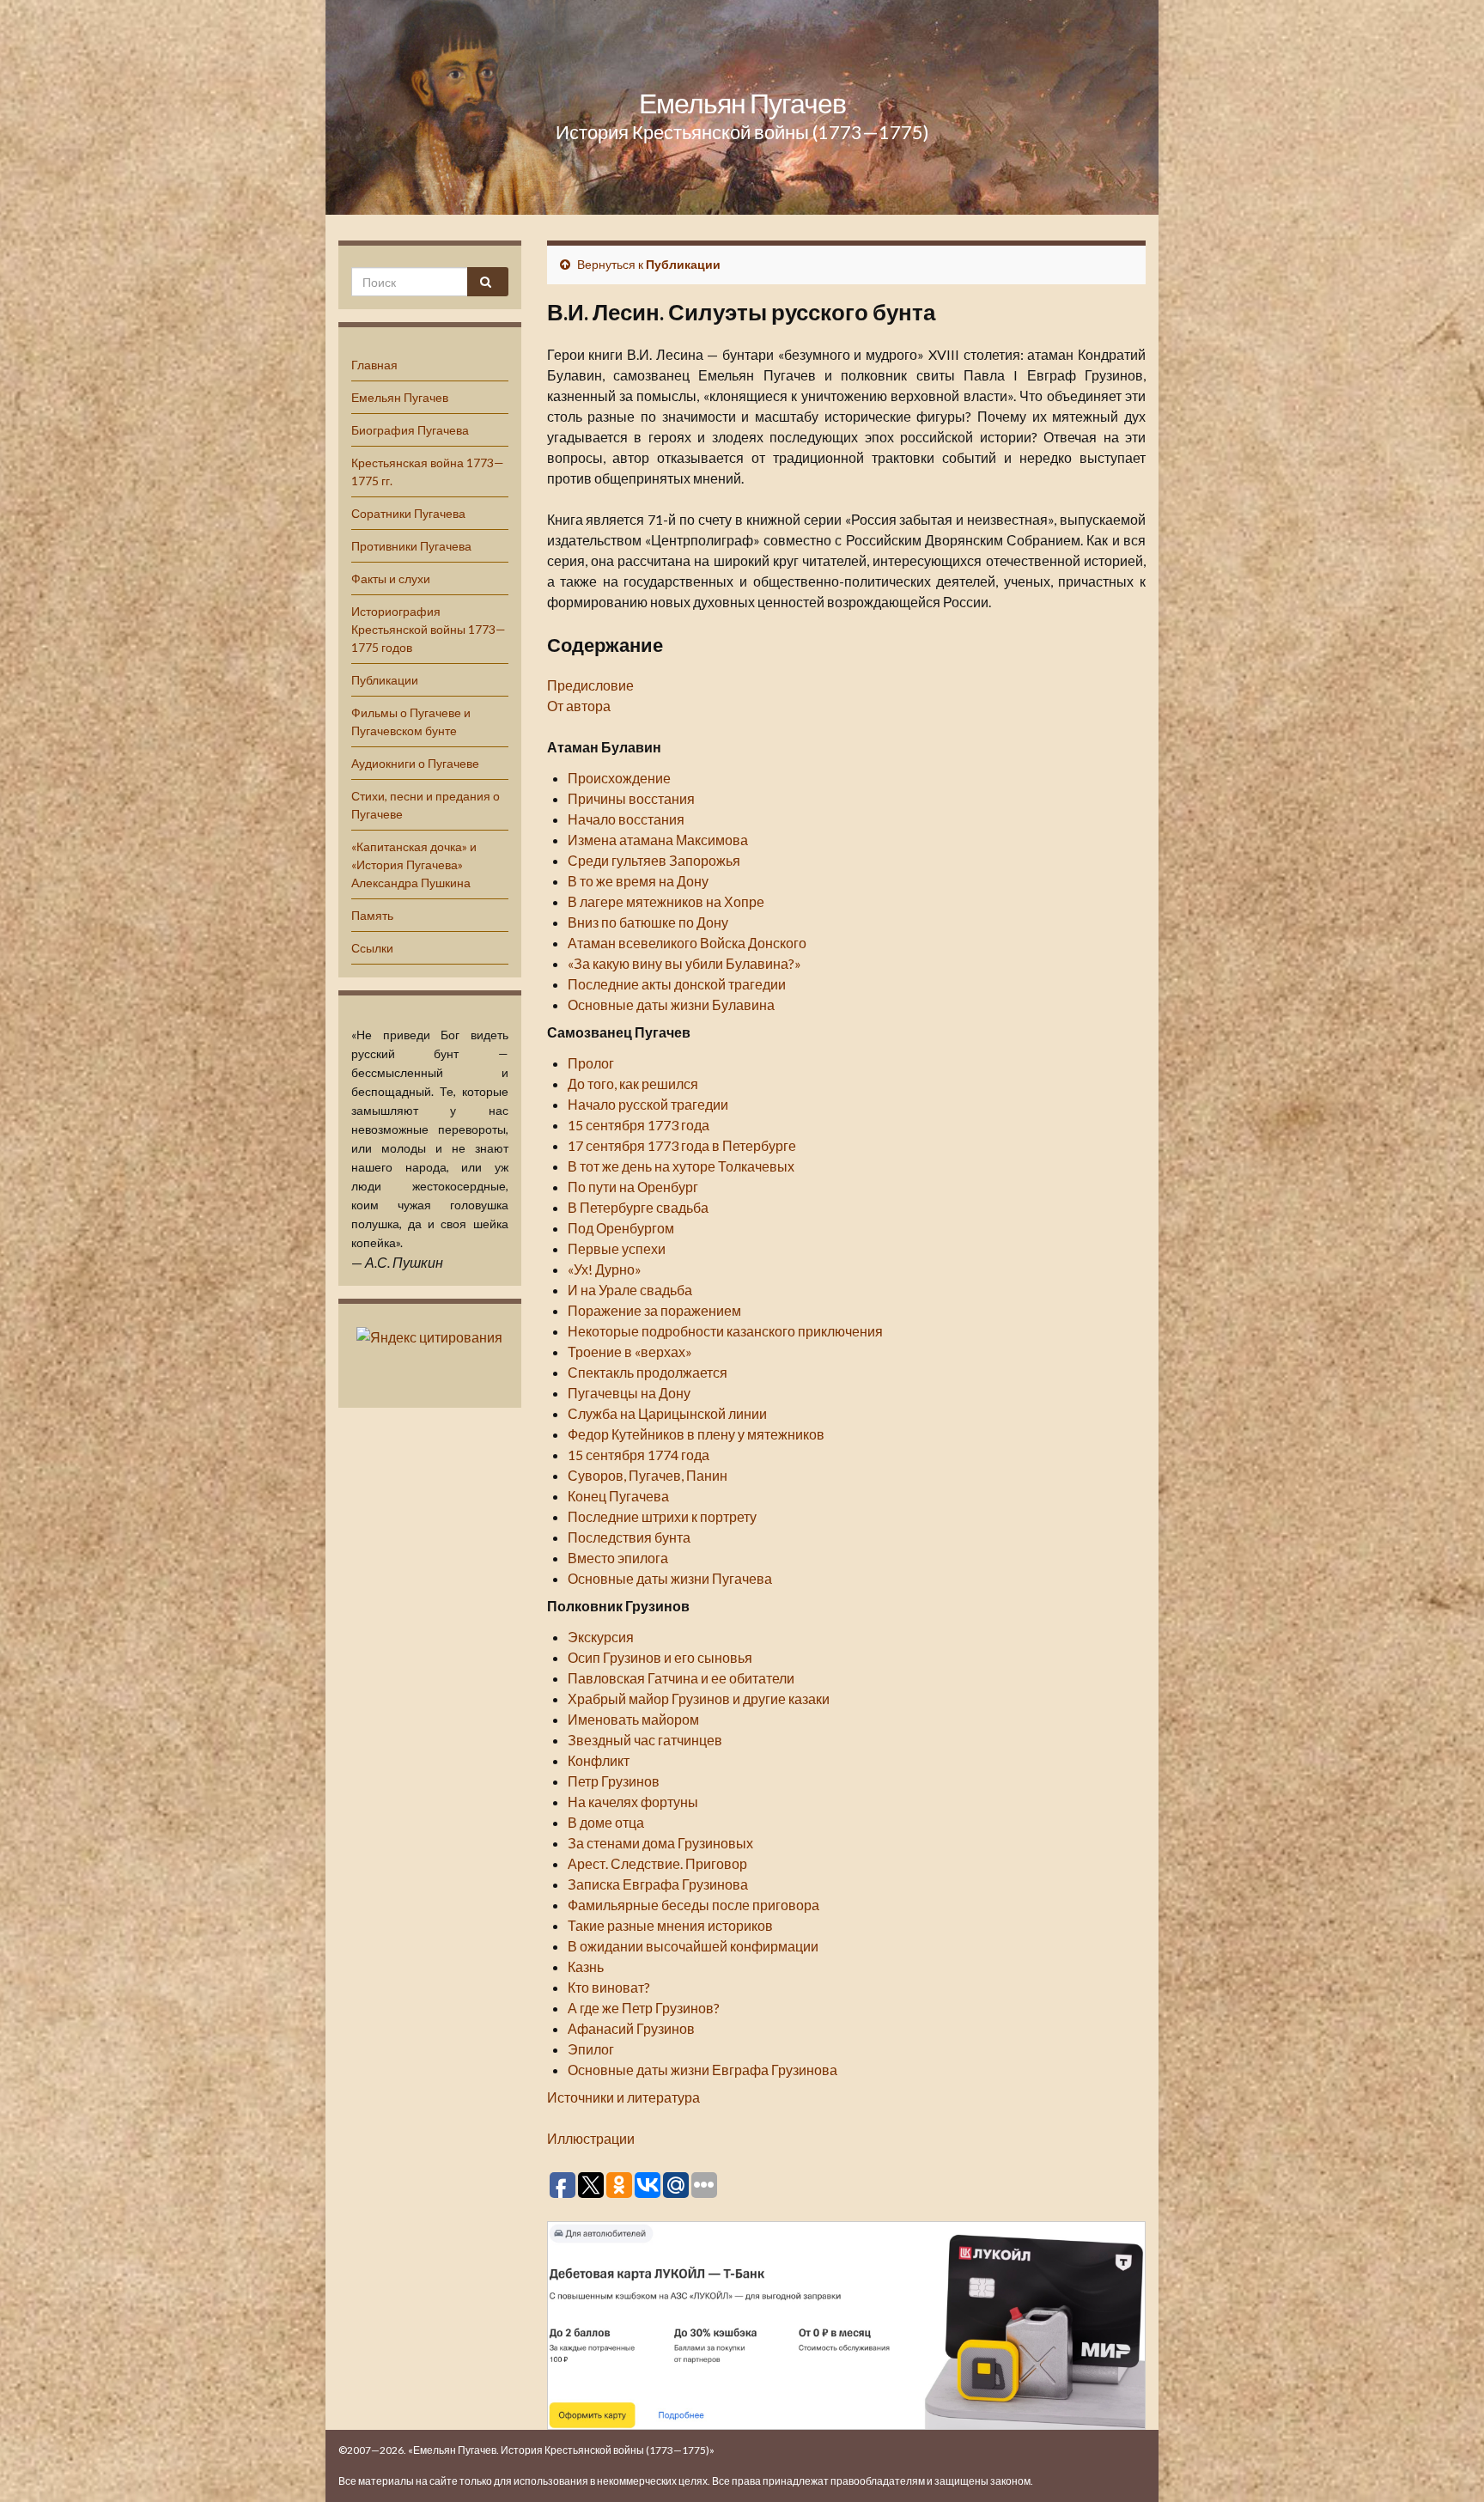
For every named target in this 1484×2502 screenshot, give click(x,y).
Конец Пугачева (618, 1496)
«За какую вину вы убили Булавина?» (684, 963)
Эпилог (591, 2049)
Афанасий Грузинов (631, 2028)
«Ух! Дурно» (605, 1269)
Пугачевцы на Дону (629, 1393)
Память (372, 915)
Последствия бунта (629, 1537)
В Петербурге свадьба (638, 1207)
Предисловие (590, 685)
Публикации (385, 680)
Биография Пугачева (410, 430)
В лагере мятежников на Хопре (666, 901)
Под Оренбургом (621, 1228)
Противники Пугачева (411, 546)
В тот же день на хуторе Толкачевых (681, 1166)
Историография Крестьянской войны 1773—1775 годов (429, 629)
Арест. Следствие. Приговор (657, 1863)
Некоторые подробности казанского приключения (725, 1331)
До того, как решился (633, 1084)
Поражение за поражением (654, 1310)
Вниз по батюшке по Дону (648, 922)
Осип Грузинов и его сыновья (660, 1657)
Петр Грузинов (614, 1781)
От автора (579, 706)
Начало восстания (626, 819)
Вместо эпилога (618, 1558)
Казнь (586, 1966)
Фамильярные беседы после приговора (693, 1905)
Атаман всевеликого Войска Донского (687, 943)
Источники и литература (623, 2097)
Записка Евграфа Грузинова (658, 1884)
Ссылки (372, 948)
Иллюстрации (591, 2138)
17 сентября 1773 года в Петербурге (682, 1145)
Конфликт (599, 1760)
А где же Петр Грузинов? (644, 2008)
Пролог (591, 1063)
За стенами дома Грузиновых (660, 1843)
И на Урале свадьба (630, 1290)
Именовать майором (633, 1719)
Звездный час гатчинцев (645, 1740)
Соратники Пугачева (408, 513)
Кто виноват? (609, 1987)
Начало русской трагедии (648, 1104)
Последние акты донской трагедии (677, 984)
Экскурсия (601, 1637)
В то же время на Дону (638, 881)
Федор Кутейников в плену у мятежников (696, 1434)
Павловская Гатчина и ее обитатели (681, 1678)
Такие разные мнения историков (670, 1925)
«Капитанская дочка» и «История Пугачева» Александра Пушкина (414, 864)
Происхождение (619, 778)
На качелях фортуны (633, 1802)
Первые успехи (617, 1248)
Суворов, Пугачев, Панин (648, 1475)
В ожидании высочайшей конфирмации (693, 1946)
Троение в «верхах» (630, 1351)
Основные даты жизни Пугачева (670, 1578)
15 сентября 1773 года (639, 1125)
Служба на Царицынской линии (667, 1413)
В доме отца (606, 1822)
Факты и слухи (391, 578)
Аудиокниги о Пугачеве (415, 763)
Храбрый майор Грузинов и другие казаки (699, 1698)
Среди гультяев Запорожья (654, 860)
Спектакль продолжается (648, 1372)
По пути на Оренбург (633, 1187)
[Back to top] (1445, 2463)
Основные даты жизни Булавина (671, 1004)
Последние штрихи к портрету (662, 1516)
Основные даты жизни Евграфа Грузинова (702, 2070)
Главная (374, 365)
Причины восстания (631, 798)
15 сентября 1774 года (639, 1455)
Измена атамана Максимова (658, 840)
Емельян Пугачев (742, 103)
